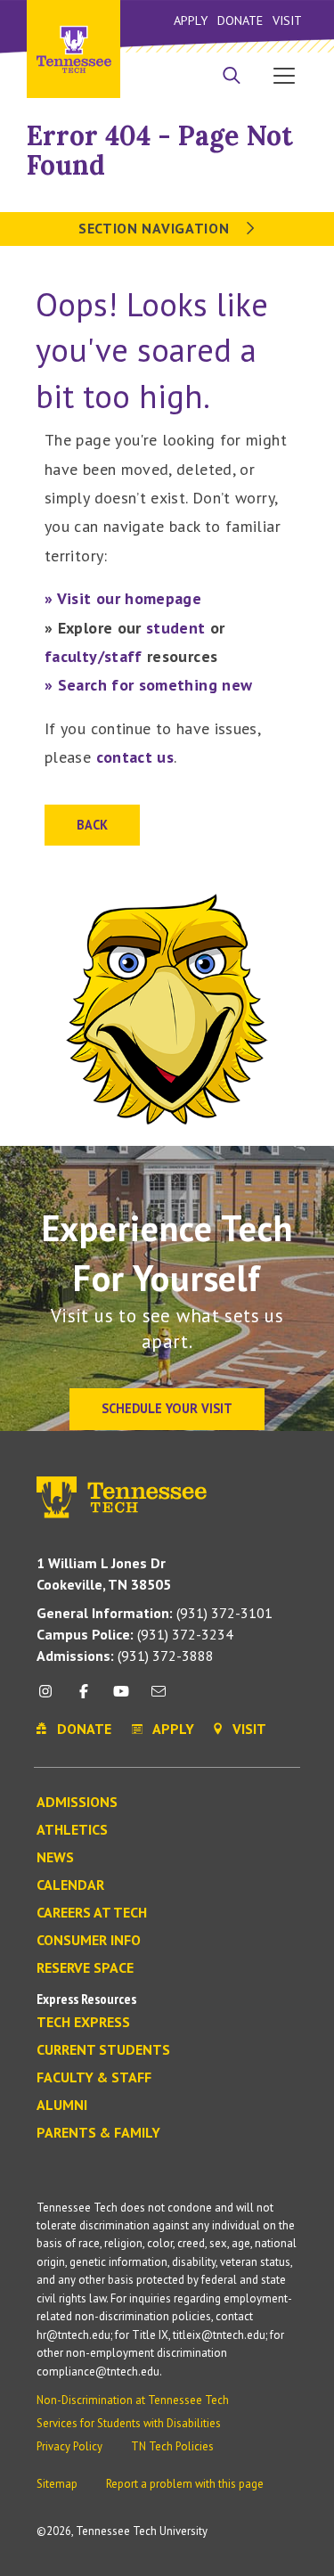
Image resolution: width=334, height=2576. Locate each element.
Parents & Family (98, 2133)
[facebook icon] (83, 1698)
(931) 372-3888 (125, 1656)
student (176, 628)
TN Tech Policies (172, 2446)
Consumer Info (89, 1941)
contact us (135, 757)
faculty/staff (94, 656)
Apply (191, 20)
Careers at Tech (92, 1913)
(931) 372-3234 (135, 1634)
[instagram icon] (50, 1698)
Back (92, 825)
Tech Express (83, 2023)
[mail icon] (159, 1698)
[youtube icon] (121, 1698)
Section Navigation (156, 228)
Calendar (70, 1885)
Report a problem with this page (185, 2484)
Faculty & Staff (94, 2078)
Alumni (62, 2106)
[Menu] (284, 75)
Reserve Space (85, 1968)
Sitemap (57, 2484)
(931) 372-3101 (155, 1613)
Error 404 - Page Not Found (160, 150)
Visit (287, 20)
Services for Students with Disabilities (129, 2423)
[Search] (232, 78)
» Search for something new (148, 685)
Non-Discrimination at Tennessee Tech (133, 2400)
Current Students (103, 2050)
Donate (240, 20)
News (55, 1858)
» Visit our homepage (123, 598)
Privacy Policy (69, 2446)
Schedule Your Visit (167, 1408)
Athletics (72, 1830)
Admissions (77, 1803)
